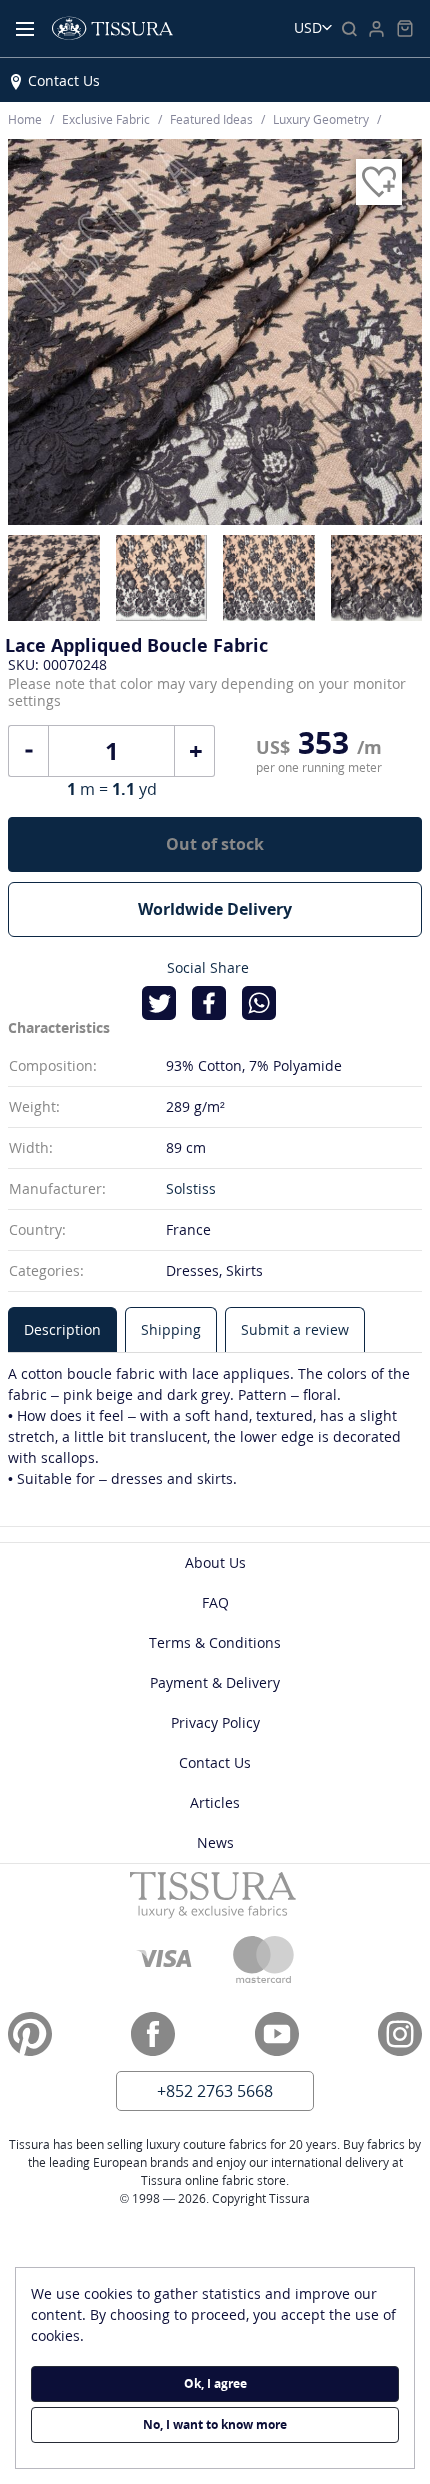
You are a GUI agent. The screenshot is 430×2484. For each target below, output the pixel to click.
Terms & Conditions (215, 1642)
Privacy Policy (215, 1722)
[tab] (62, 1329)
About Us (215, 1562)
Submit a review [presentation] (295, 1329)
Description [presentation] (62, 1329)
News (215, 1842)
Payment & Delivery (215, 1682)
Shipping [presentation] (171, 1329)
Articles (215, 1802)
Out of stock (215, 844)
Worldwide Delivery (215, 909)
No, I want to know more (215, 2424)
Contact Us (64, 80)
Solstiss (191, 1188)
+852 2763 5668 (215, 2091)
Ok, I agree (215, 2383)
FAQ (215, 1602)
